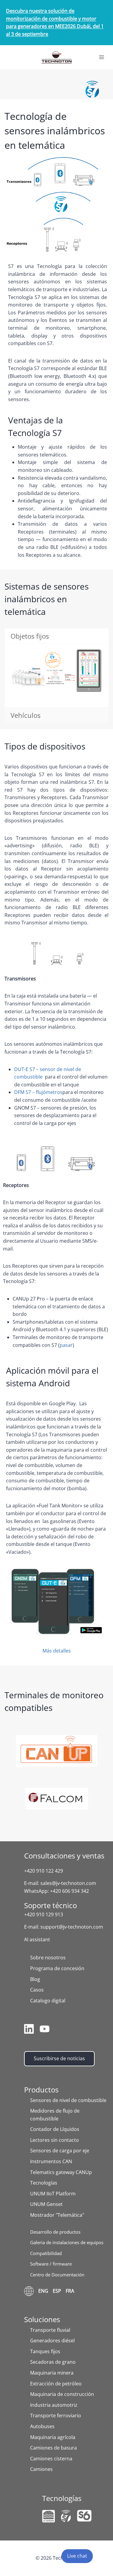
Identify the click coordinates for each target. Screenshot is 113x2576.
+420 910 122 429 (44, 1871)
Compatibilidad (46, 2253)
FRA (70, 2291)
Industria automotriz (54, 2405)
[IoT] (49, 2516)
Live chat (77, 2556)
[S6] (84, 2516)
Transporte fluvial (50, 2330)
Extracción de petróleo (56, 2384)
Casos (37, 1990)
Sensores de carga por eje (60, 2151)
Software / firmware (51, 2264)
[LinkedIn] (29, 2030)
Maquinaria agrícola (53, 2437)
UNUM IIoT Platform (53, 2194)
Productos (41, 2090)
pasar (66, 1345)
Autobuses (42, 2426)
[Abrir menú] (101, 57)
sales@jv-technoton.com (68, 1883)
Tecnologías (44, 2183)
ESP (57, 2291)
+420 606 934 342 (69, 1891)
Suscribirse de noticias (59, 2058)
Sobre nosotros (48, 1958)
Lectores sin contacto (55, 2140)
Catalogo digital (48, 2001)
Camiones (41, 2469)
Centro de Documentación (57, 2275)
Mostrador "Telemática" (57, 2215)
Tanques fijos (45, 2351)
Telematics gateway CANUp (61, 2172)
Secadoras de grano (53, 2362)
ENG (43, 2291)
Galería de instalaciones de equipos (67, 2242)
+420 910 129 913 (44, 1914)
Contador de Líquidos (55, 2129)
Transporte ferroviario (56, 2416)
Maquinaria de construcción (62, 2394)
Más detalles (57, 1651)
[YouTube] (45, 2030)
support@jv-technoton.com (72, 1927)
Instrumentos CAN (51, 2161)
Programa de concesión (57, 1968)
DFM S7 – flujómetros (38, 1092)
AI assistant (37, 1939)
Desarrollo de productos (55, 2232)
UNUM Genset (46, 2204)
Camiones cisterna (51, 2459)
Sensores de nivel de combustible (68, 2100)
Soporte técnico (50, 1905)
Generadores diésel (52, 2341)
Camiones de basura (53, 2448)
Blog (35, 1979)
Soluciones (42, 2319)
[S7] (66, 2516)
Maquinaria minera (52, 2373)
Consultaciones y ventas (64, 1856)
